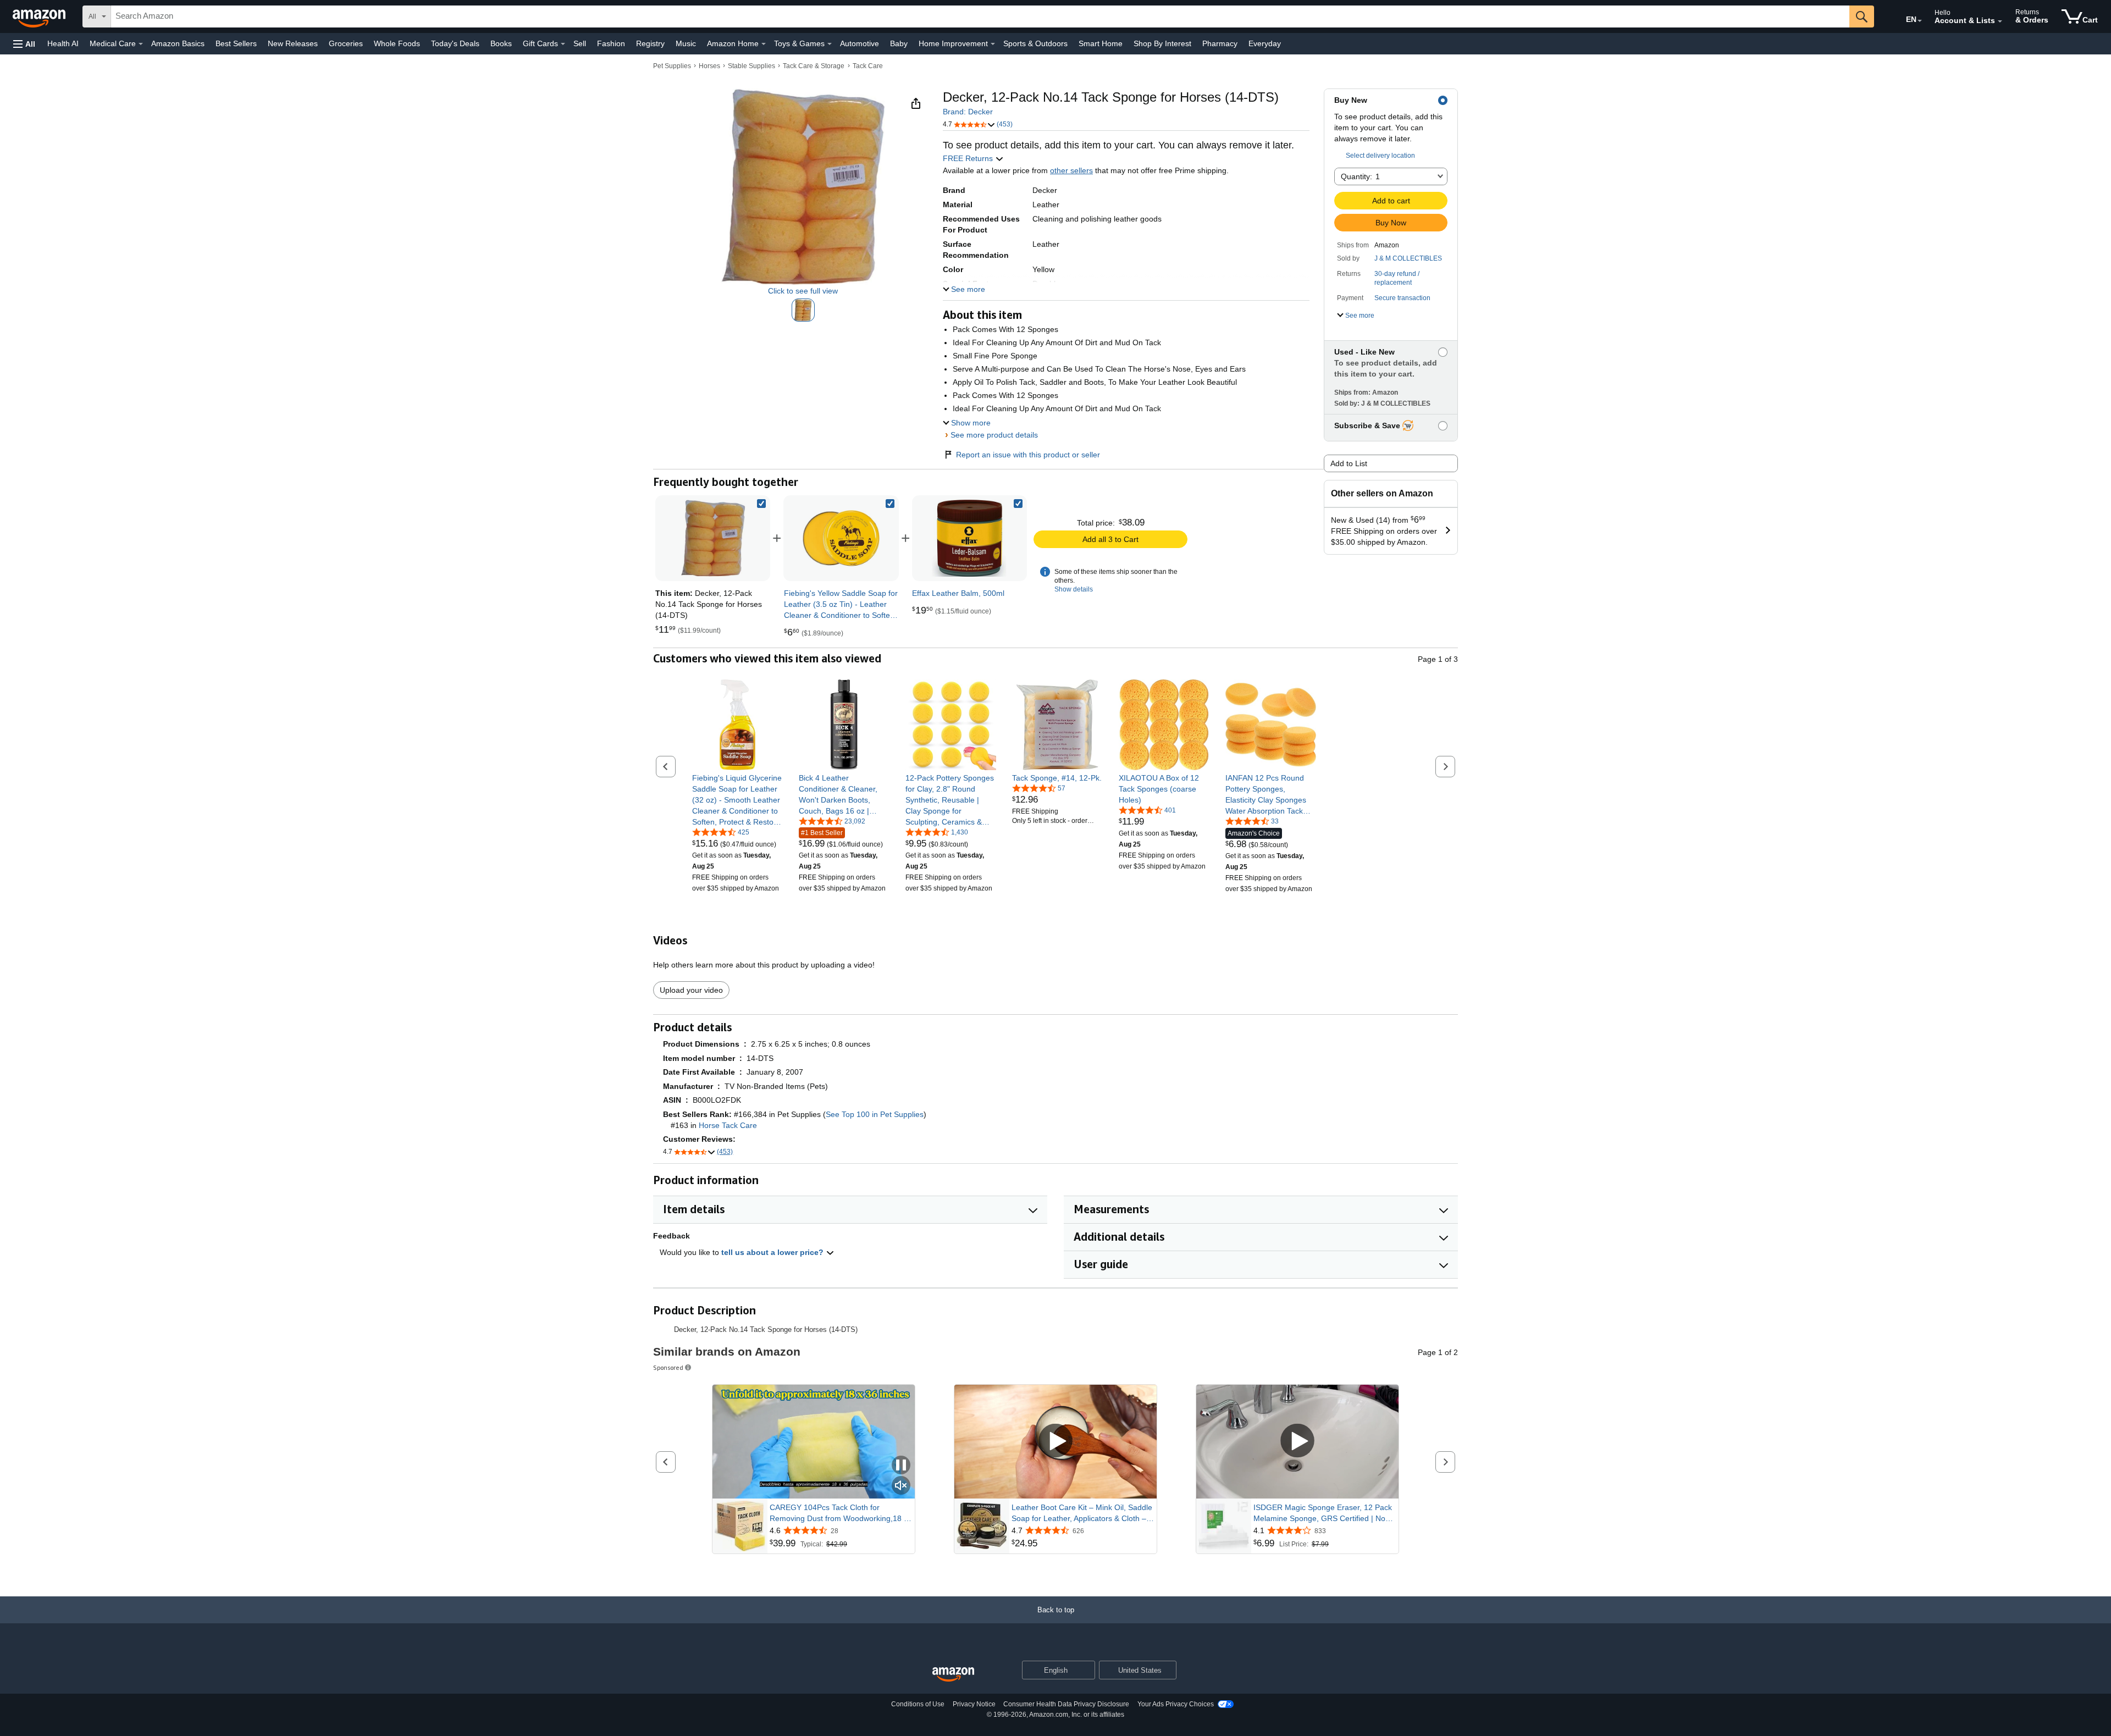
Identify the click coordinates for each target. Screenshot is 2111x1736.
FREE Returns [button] (969, 158)
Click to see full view (803, 291)
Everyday (1265, 43)
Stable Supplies (751, 66)
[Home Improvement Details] (993, 44)
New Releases (293, 43)
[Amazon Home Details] (764, 44)
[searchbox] (980, 16)
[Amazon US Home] (953, 1675)
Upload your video (691, 990)
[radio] (803, 310)
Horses (709, 66)
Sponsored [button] (668, 1367)
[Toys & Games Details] (830, 44)
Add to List (1349, 463)
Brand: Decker (968, 112)
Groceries (346, 43)
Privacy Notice (974, 1704)
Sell (580, 43)
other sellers (1071, 170)
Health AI (63, 43)
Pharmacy (1220, 43)
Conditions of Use (918, 1704)
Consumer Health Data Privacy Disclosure (1066, 1704)
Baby (899, 43)
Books (501, 43)
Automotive (860, 43)
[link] (841, 538)
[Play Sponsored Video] (1055, 1442)
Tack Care (868, 66)
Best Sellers (236, 43)
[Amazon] (40, 16)
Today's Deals (455, 43)
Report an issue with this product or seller (1028, 455)
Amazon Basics (178, 43)
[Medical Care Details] (141, 44)
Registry (650, 43)
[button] (24, 44)
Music (686, 43)
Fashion (611, 43)
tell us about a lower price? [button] (773, 1252)
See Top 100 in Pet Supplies (875, 1114)
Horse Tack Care (728, 1125)
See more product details (994, 435)
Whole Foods (397, 43)
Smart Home (1101, 43)
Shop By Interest (1162, 43)
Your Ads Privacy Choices (1176, 1704)
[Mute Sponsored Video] (901, 1486)
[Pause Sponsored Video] (901, 1466)
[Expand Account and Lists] (2000, 21)
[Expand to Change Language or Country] (1920, 21)
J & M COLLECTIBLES (1408, 258)
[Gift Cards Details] (563, 44)
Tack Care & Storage (814, 66)
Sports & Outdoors (1035, 43)
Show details (1074, 589)
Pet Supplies (672, 66)
